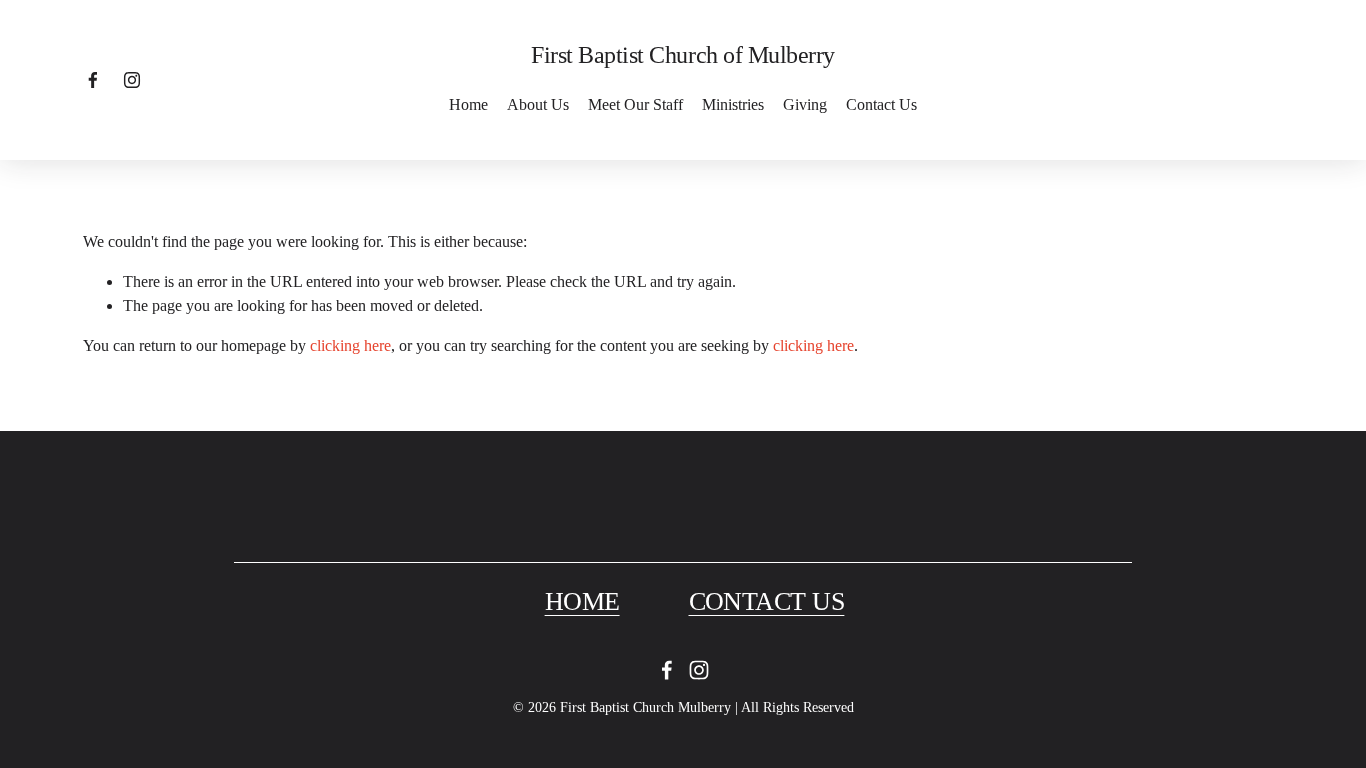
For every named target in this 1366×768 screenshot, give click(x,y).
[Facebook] (93, 80)
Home (468, 104)
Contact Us (881, 104)
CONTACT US (767, 601)
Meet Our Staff (635, 104)
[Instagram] (132, 80)
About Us (538, 104)
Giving (805, 104)
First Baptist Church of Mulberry (683, 55)
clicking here (350, 345)
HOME (582, 601)
